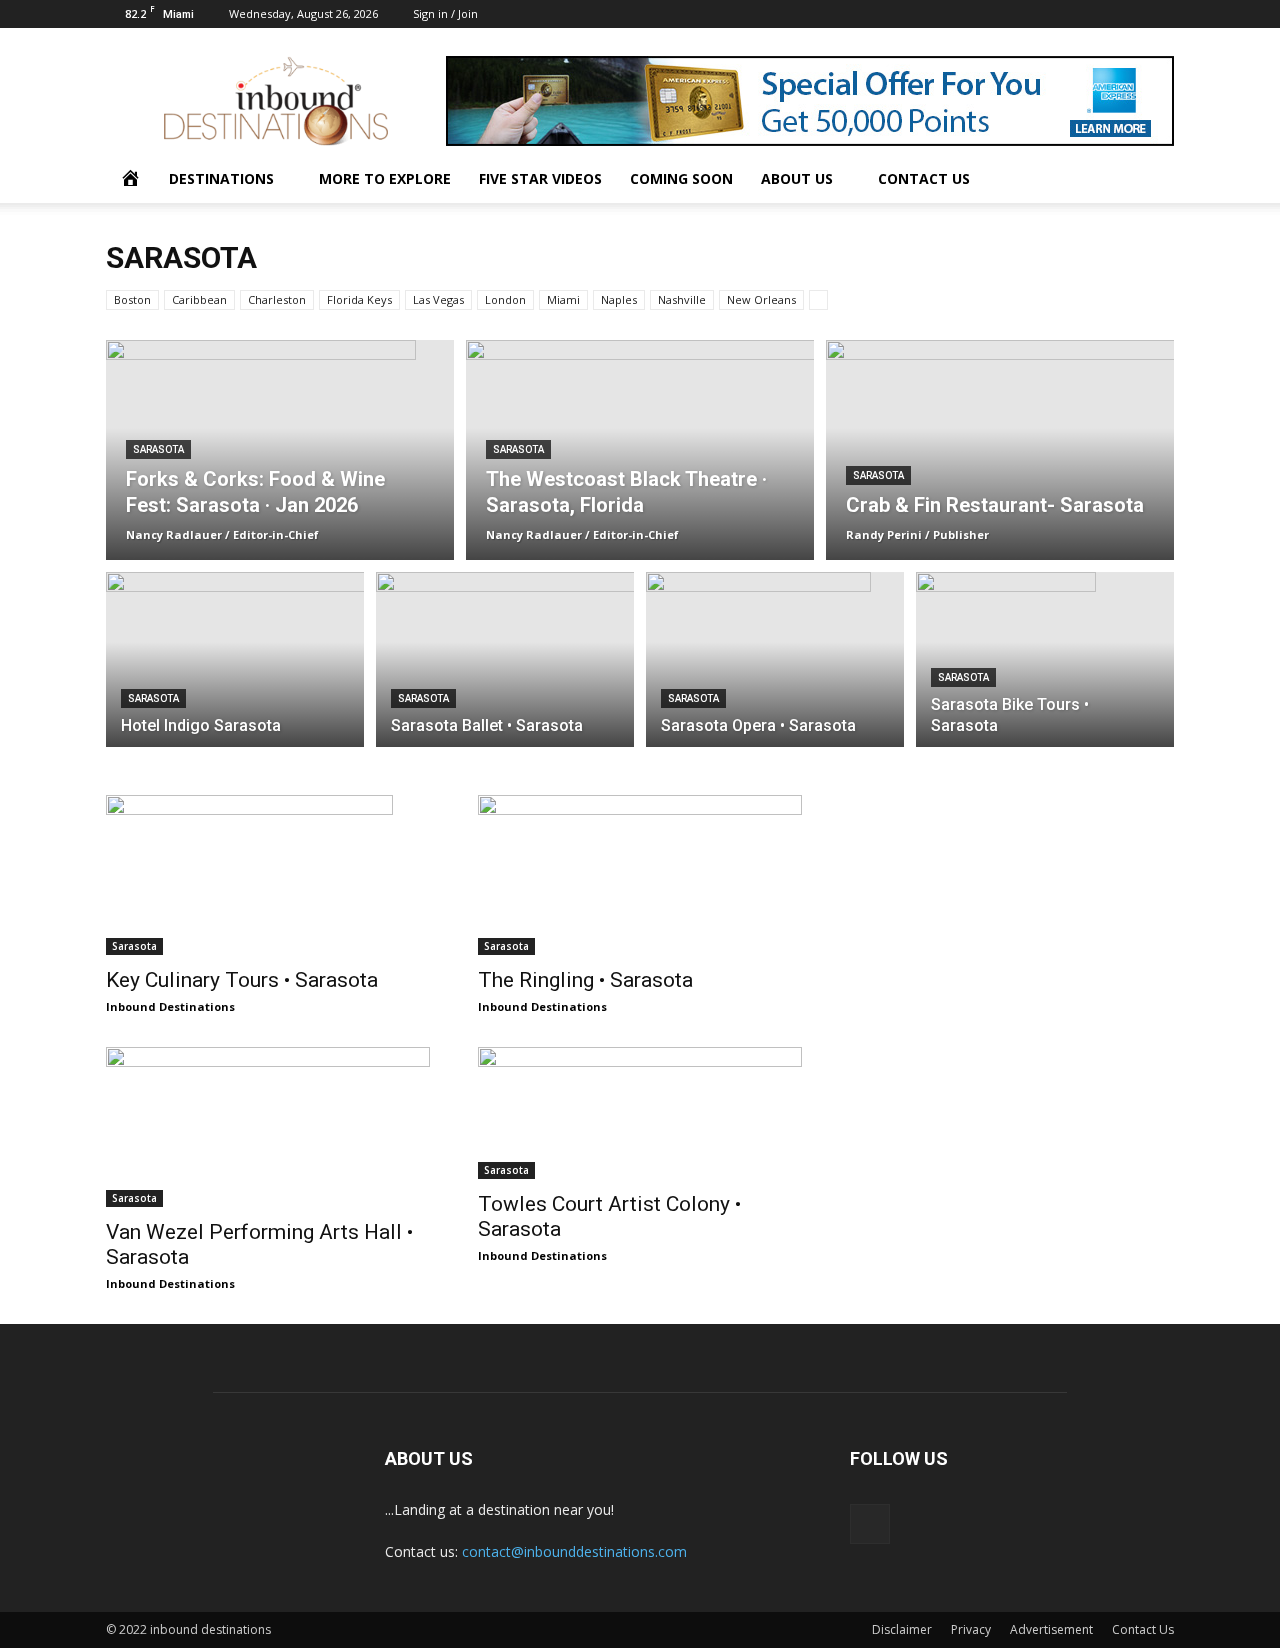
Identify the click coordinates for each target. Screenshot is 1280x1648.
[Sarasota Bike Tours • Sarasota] (1045, 662)
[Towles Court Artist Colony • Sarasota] (640, 1113)
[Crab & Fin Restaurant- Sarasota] (1000, 450)
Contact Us (1143, 1629)
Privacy (971, 1629)
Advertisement (1051, 1629)
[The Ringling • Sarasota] (640, 875)
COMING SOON (681, 178)
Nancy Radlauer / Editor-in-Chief (222, 534)
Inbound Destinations (170, 1006)
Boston (132, 299)
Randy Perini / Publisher (917, 534)
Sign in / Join (445, 13)
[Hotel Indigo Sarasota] (235, 671)
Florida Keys (359, 299)
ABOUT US (797, 178)
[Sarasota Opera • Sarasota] (775, 671)
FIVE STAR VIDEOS (540, 178)
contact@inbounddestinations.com (574, 1551)
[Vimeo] (1159, 14)
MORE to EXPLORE (385, 178)
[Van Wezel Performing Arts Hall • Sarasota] (268, 1127)
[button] (1150, 180)
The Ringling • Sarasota (585, 980)
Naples (619, 299)
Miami (563, 299)
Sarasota (158, 449)
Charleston (277, 299)
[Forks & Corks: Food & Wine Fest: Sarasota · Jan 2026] (280, 421)
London (505, 299)
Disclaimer (902, 1629)
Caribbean (199, 299)
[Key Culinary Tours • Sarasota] (268, 875)
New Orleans (761, 299)
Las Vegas (438, 299)
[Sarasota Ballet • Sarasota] (505, 663)
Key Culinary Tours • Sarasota (242, 980)
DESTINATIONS (221, 178)
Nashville (682, 299)
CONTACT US (924, 178)
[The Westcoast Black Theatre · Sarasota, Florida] (640, 450)
